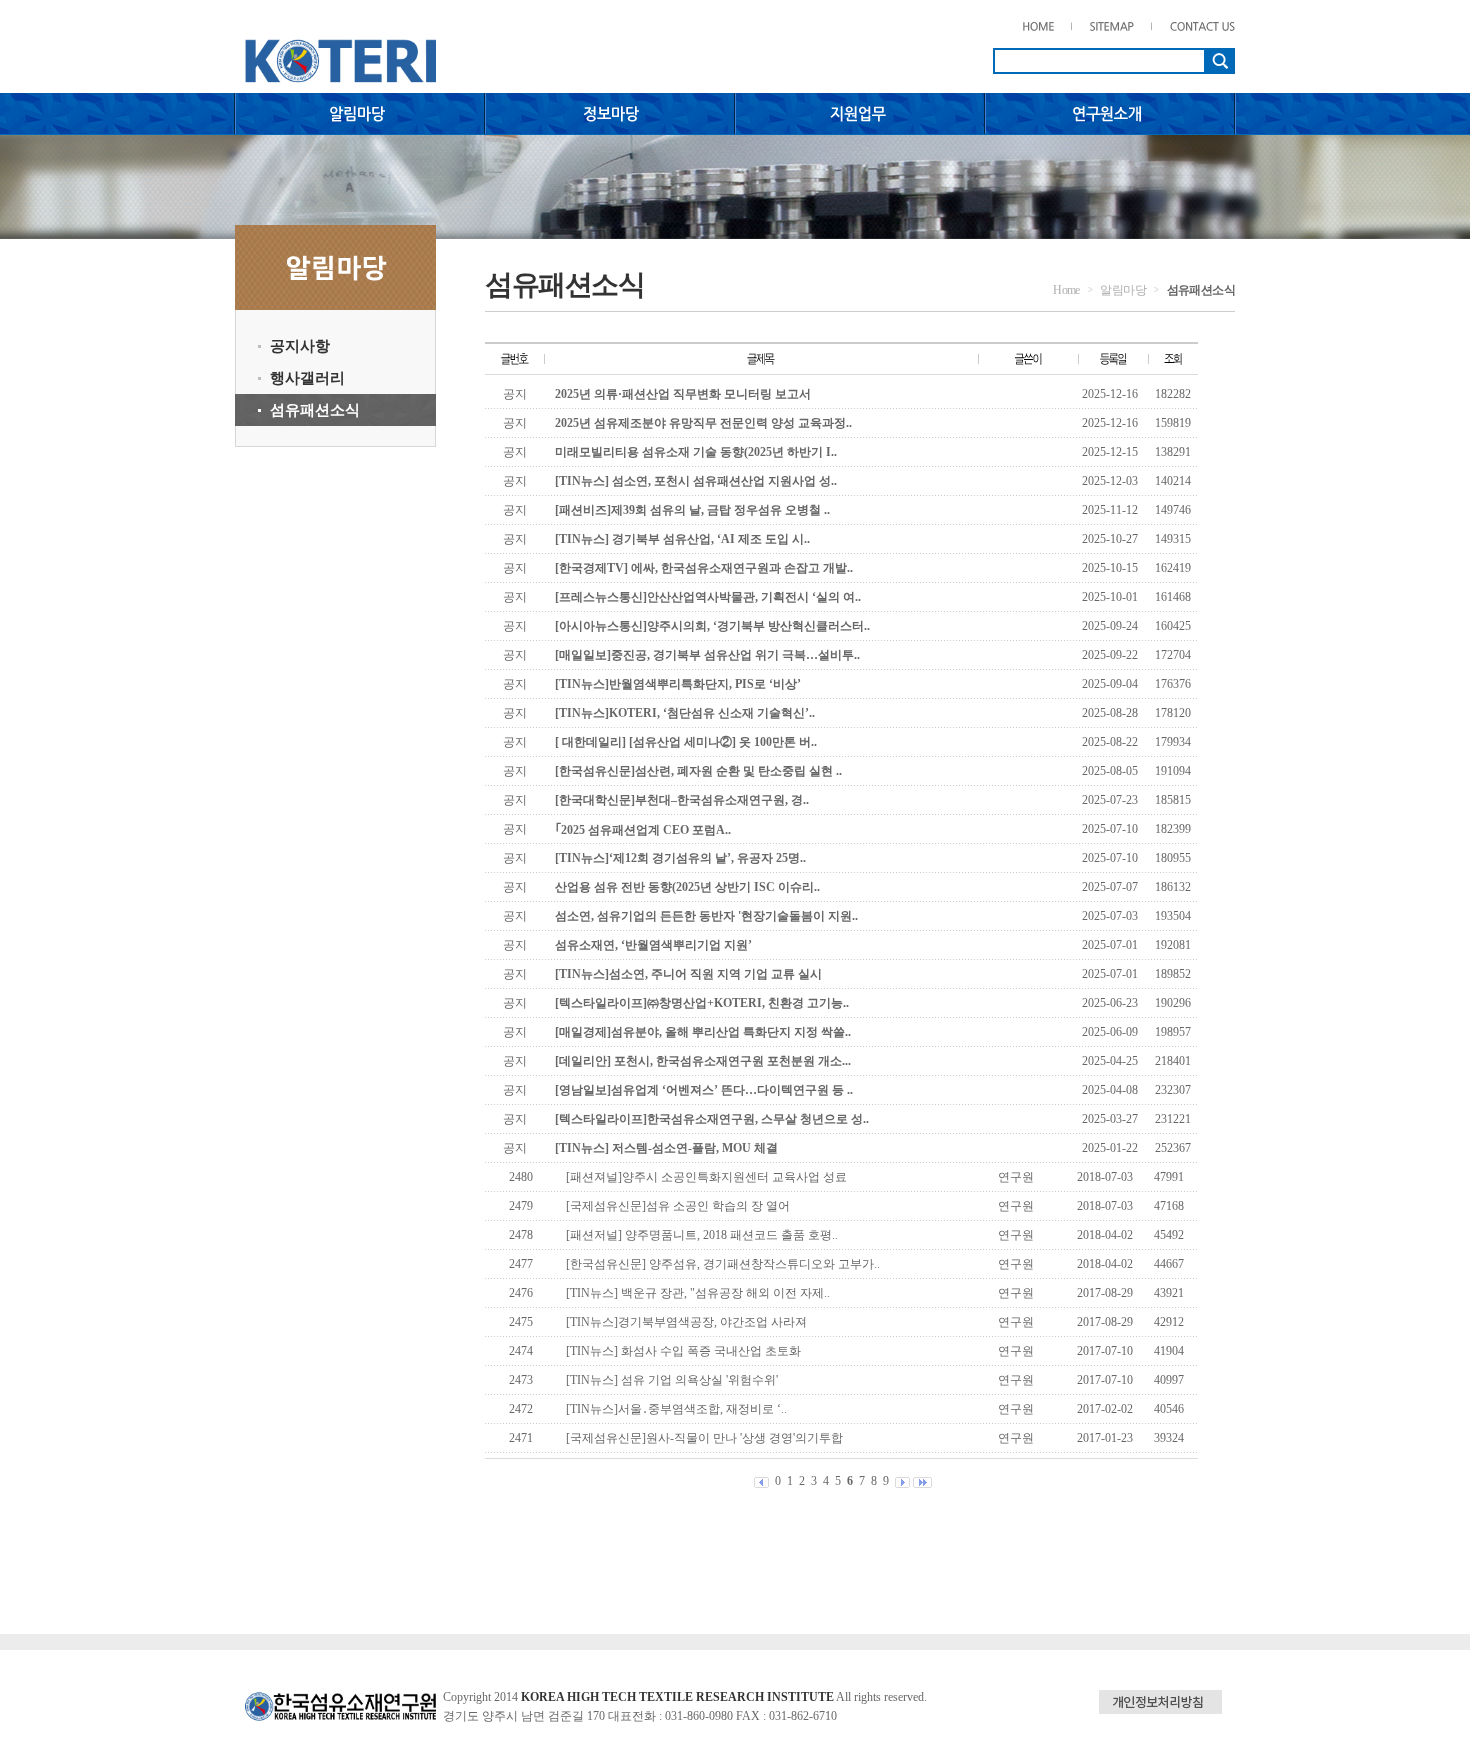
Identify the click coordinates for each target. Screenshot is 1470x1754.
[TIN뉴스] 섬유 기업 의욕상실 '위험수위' (672, 1380)
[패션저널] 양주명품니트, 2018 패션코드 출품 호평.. (702, 1235)
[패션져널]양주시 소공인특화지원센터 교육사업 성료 (706, 1177)
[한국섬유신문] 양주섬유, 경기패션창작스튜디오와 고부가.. (723, 1264)
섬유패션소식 (315, 410)
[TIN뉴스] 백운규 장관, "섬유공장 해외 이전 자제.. (698, 1293)
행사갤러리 (307, 378)
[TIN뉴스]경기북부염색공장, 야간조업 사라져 (686, 1322)
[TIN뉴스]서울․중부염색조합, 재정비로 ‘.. (676, 1409)
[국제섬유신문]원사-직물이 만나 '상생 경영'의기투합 (704, 1438)
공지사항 (300, 346)
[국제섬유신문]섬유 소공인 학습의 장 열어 (678, 1206)
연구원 (1016, 1177)
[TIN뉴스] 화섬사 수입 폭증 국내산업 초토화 (683, 1351)
